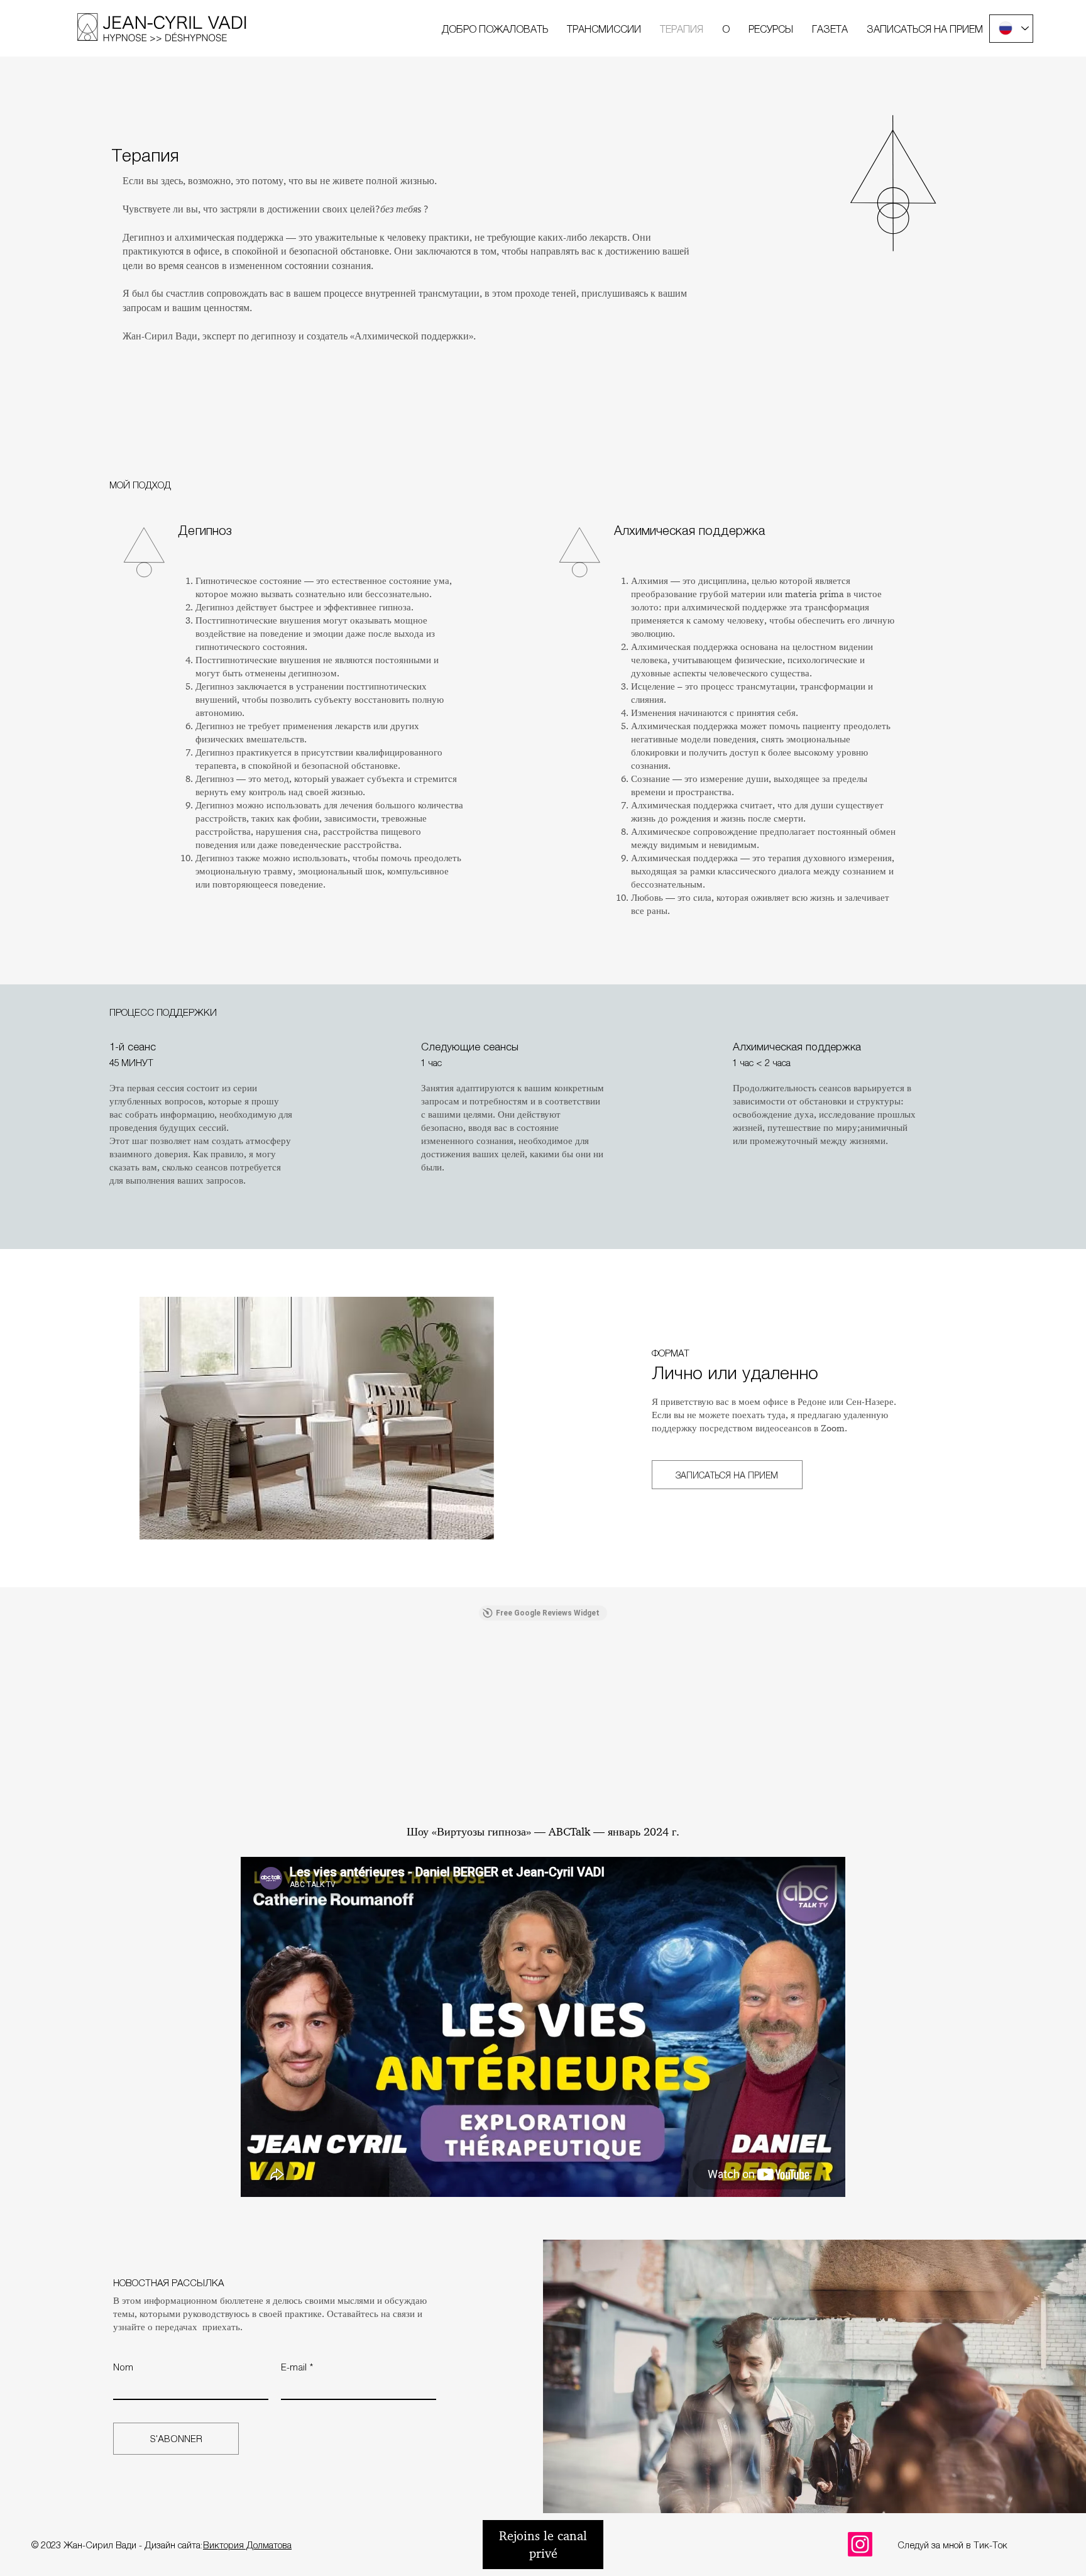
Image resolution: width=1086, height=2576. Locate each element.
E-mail (294, 2367)
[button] (604, 29)
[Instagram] (860, 2544)
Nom (123, 2367)
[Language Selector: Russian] (1011, 29)
